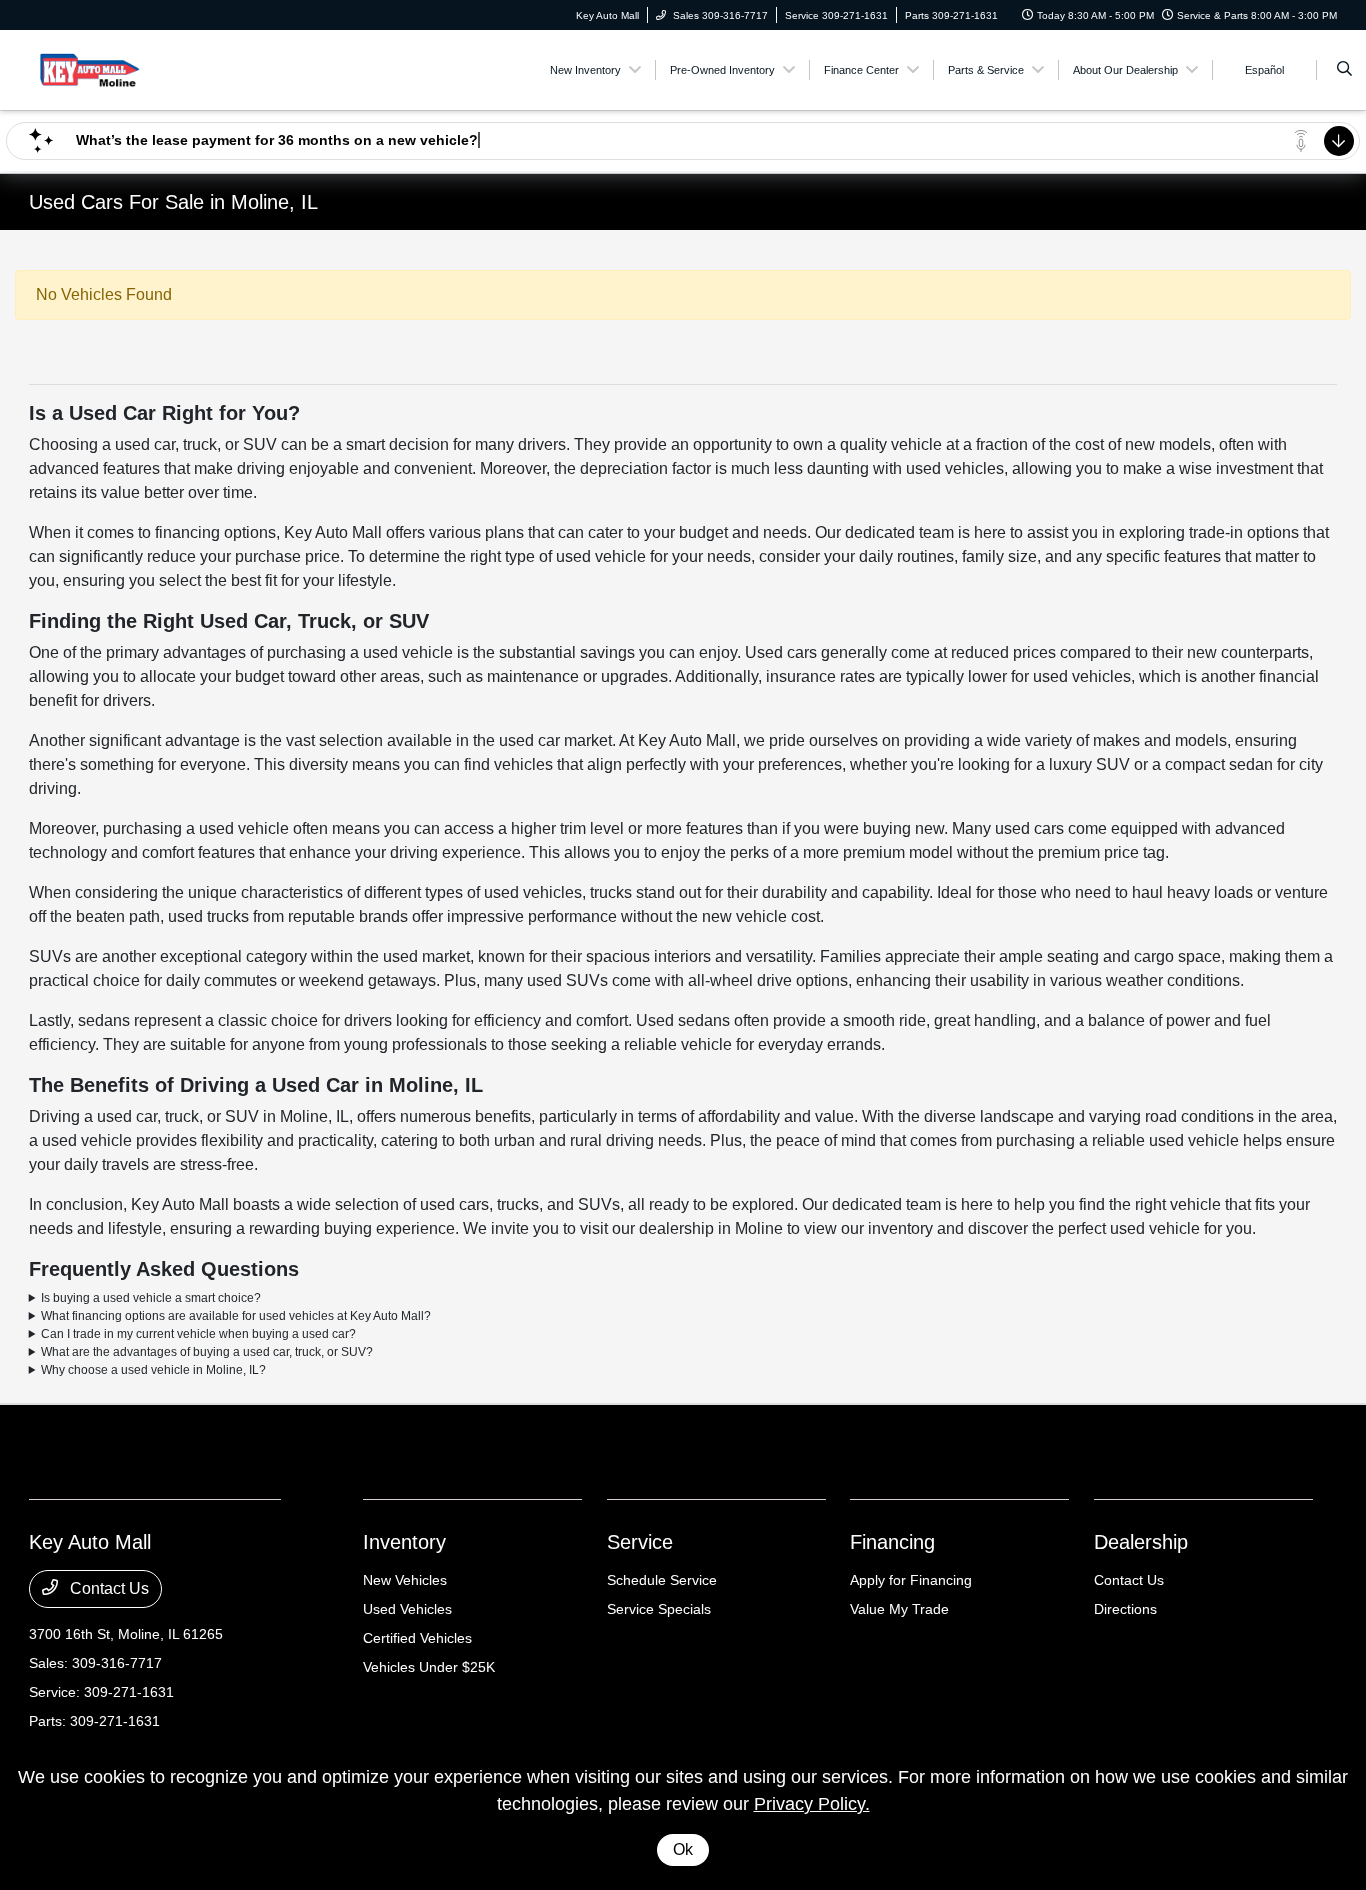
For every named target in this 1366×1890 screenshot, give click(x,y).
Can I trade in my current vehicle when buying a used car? (198, 1334)
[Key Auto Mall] (119, 68)
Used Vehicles (407, 1609)
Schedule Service (662, 1580)
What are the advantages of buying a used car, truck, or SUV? (207, 1352)
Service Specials (659, 1609)
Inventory (404, 1542)
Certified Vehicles (417, 1638)
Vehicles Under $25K (429, 1667)
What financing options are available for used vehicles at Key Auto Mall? (236, 1316)
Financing (892, 1542)
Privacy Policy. (812, 1804)
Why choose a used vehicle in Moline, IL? (153, 1370)
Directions (1125, 1609)
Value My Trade (899, 1609)
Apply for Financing (911, 1580)
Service (640, 1542)
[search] (1344, 70)
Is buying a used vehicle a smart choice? (151, 1298)
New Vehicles (405, 1580)
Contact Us (107, 1588)
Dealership (1141, 1542)
